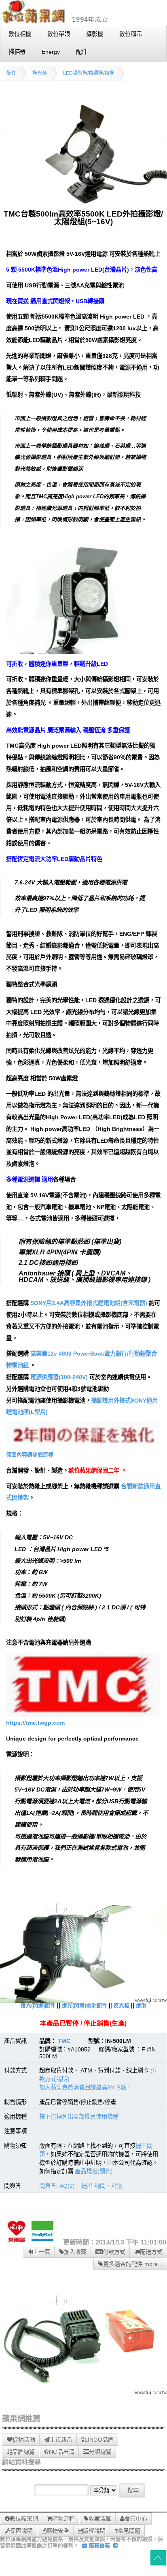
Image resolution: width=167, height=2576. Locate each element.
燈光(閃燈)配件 (38, 2005)
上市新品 (61, 2440)
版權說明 (94, 2531)
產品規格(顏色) (94, 2171)
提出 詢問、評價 (102, 2186)
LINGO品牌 (99, 2440)
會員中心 (136, 2519)
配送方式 (151, 2252)
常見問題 (129, 2531)
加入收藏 (75, 2252)
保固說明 (21, 2531)
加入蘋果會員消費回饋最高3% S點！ (86, 2087)
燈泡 (141, 2005)
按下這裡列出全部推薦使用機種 (79, 2117)
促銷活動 (24, 2440)
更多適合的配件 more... (133, 2264)
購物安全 (58, 2531)
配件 (11, 73)
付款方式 (114, 2252)
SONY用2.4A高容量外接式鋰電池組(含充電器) (89, 1303)
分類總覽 (100, 2452)
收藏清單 (100, 2519)
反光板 (122, 2005)
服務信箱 (99, 2545)
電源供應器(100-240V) (59, 1377)
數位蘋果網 (24, 2519)
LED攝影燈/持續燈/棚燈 (89, 73)
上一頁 (42, 2252)
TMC (64, 2041)
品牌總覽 (23, 2452)
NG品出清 (62, 2452)
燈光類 (40, 73)
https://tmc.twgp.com (35, 1723)
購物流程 (63, 2519)
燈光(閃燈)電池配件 (85, 2005)
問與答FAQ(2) (57, 2186)
